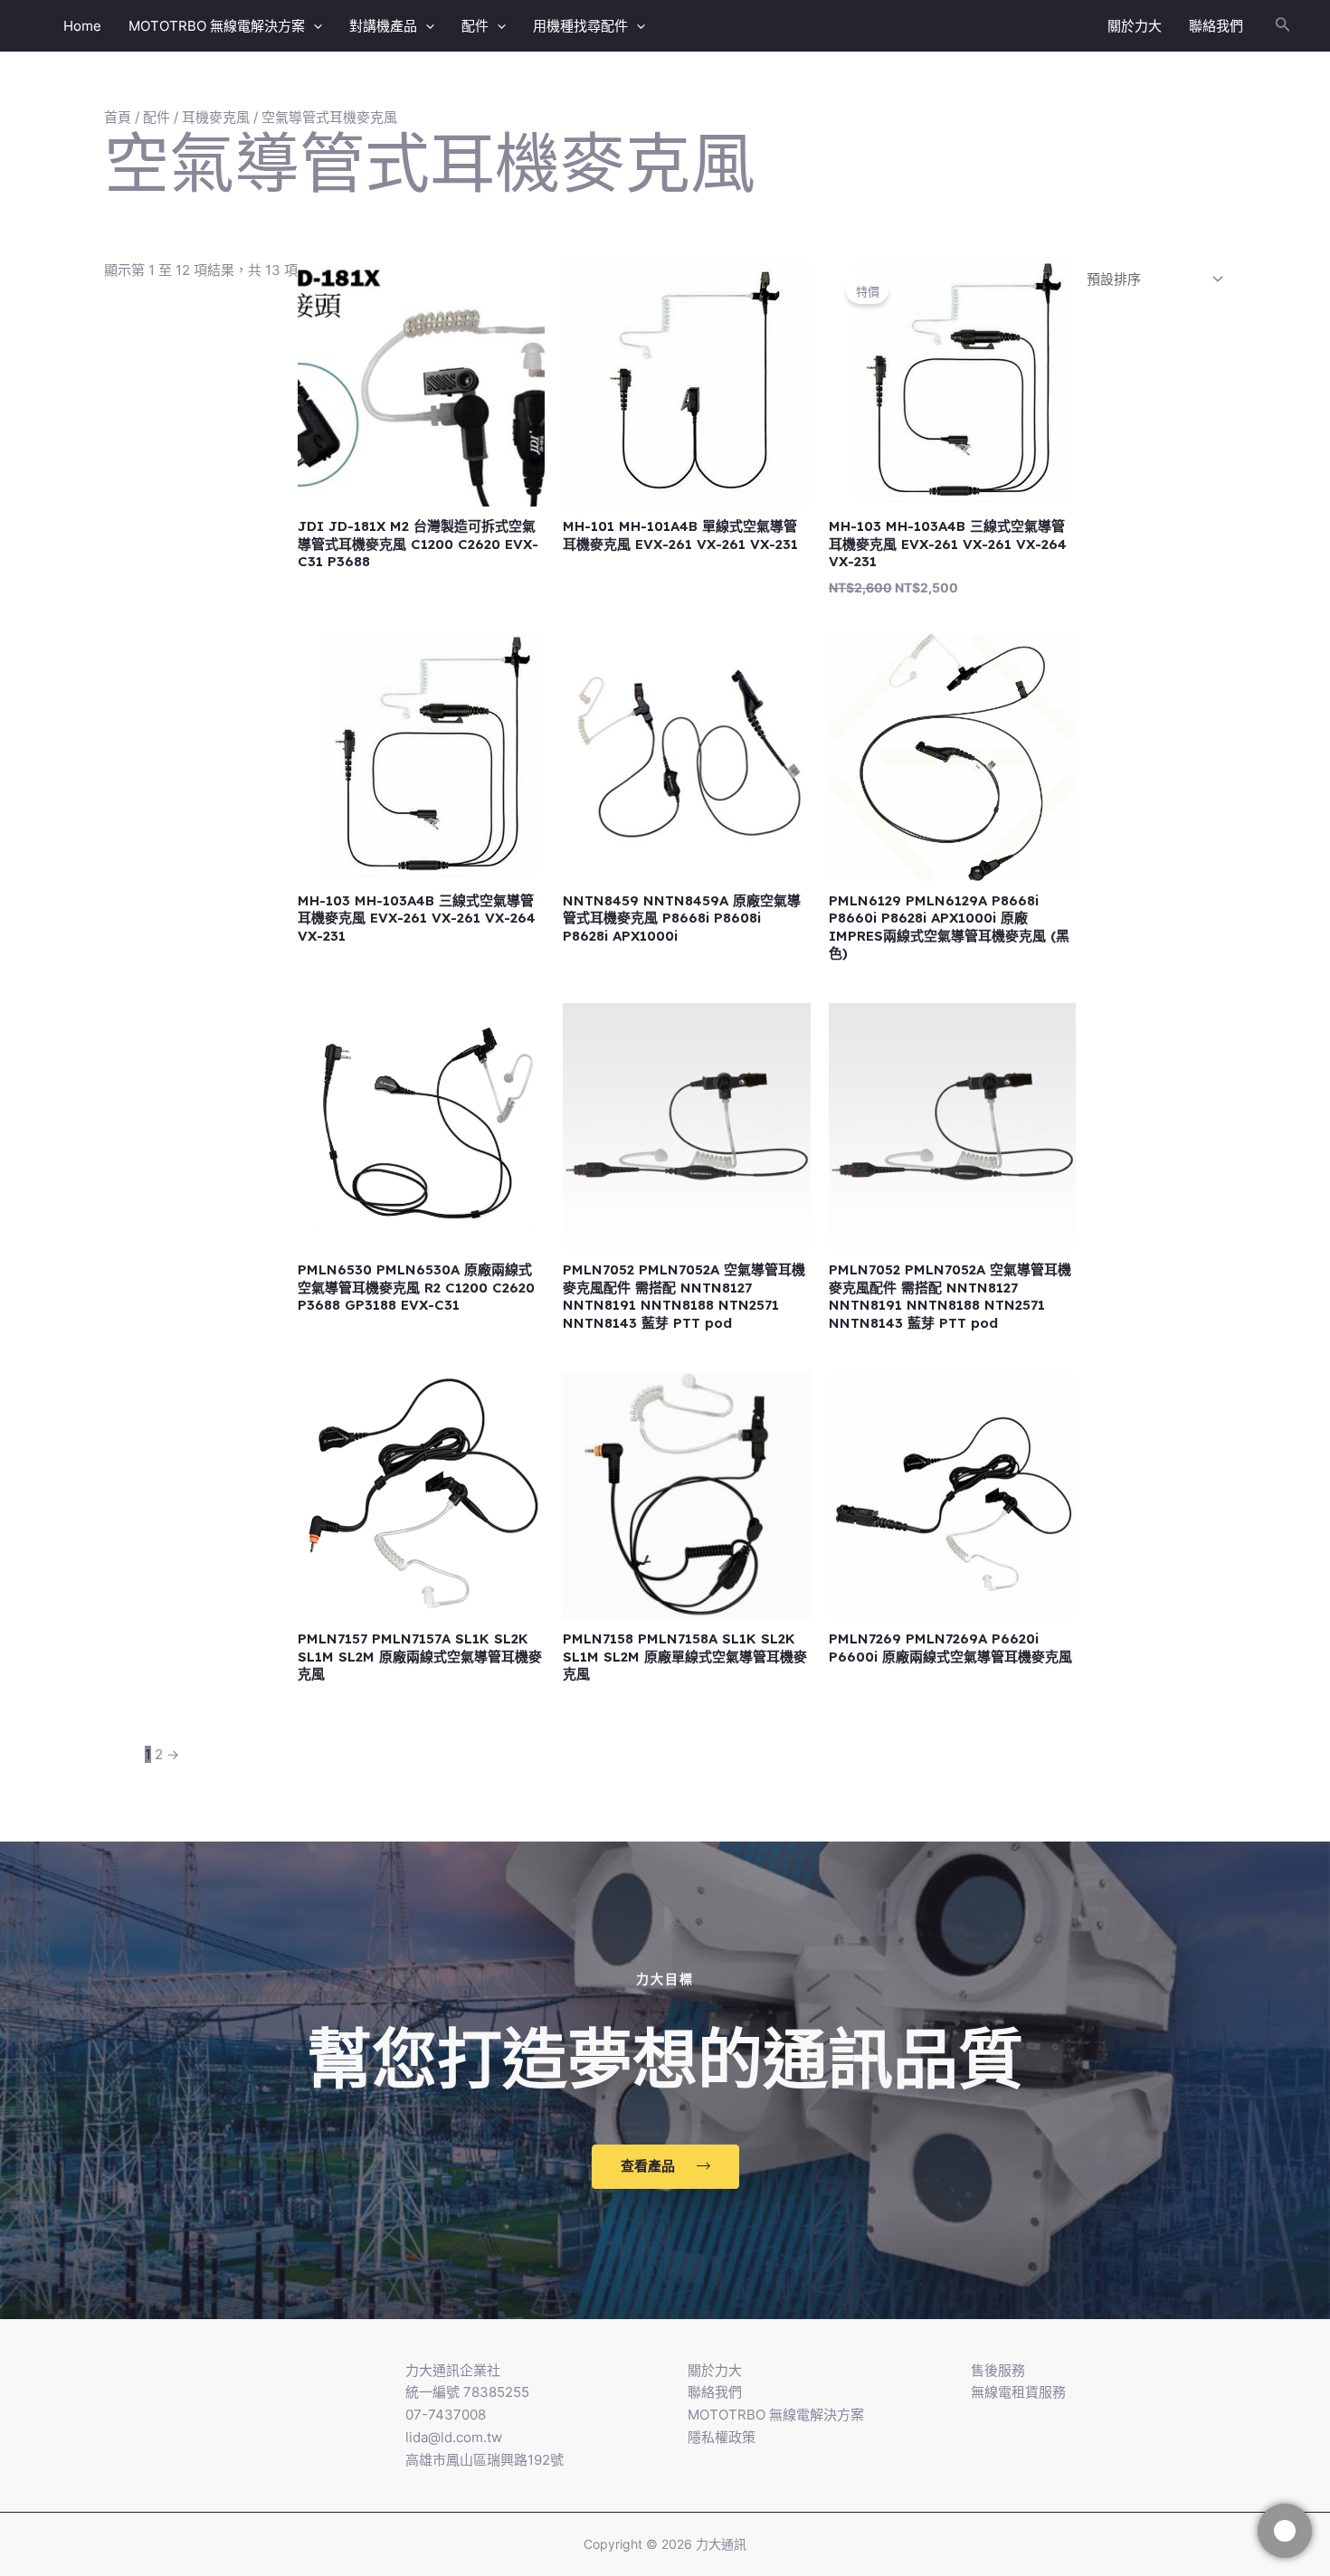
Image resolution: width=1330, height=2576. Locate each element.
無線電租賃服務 (1018, 2392)
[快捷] (1285, 2531)
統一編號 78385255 (467, 2392)
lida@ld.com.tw (454, 2437)
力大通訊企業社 (453, 2370)
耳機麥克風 (216, 117)
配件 (475, 26)
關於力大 (1135, 26)
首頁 (118, 117)
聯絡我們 (1216, 26)
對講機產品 (383, 26)
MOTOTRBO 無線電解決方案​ (217, 26)
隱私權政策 (722, 2437)
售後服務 (998, 2370)
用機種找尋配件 (580, 26)
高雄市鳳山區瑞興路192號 (484, 2460)
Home (82, 26)
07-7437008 (446, 2415)
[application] (313, 26)
